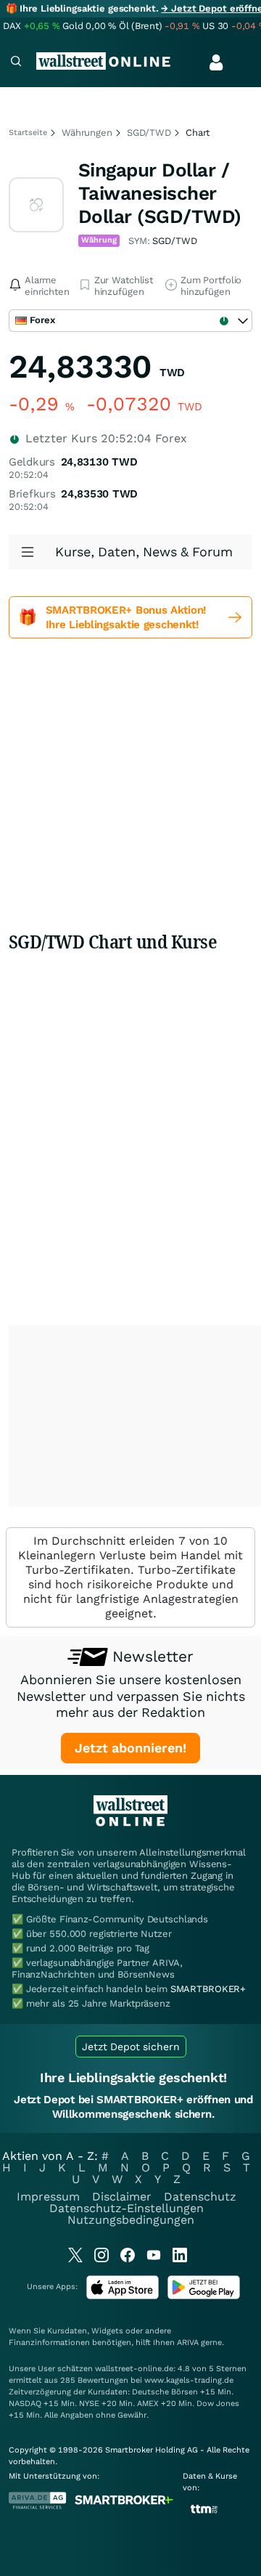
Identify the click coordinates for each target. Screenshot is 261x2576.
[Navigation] (16, 63)
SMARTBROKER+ (208, 1989)
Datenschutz (200, 2197)
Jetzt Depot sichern (131, 2047)
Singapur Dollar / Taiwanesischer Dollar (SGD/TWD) (160, 193)
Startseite (28, 133)
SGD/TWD (149, 133)
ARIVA (188, 2343)
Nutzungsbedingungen (131, 2220)
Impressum (48, 2197)
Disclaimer (122, 2197)
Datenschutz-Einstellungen (127, 2208)
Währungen (87, 133)
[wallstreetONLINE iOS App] (123, 2296)
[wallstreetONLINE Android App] (204, 2296)
